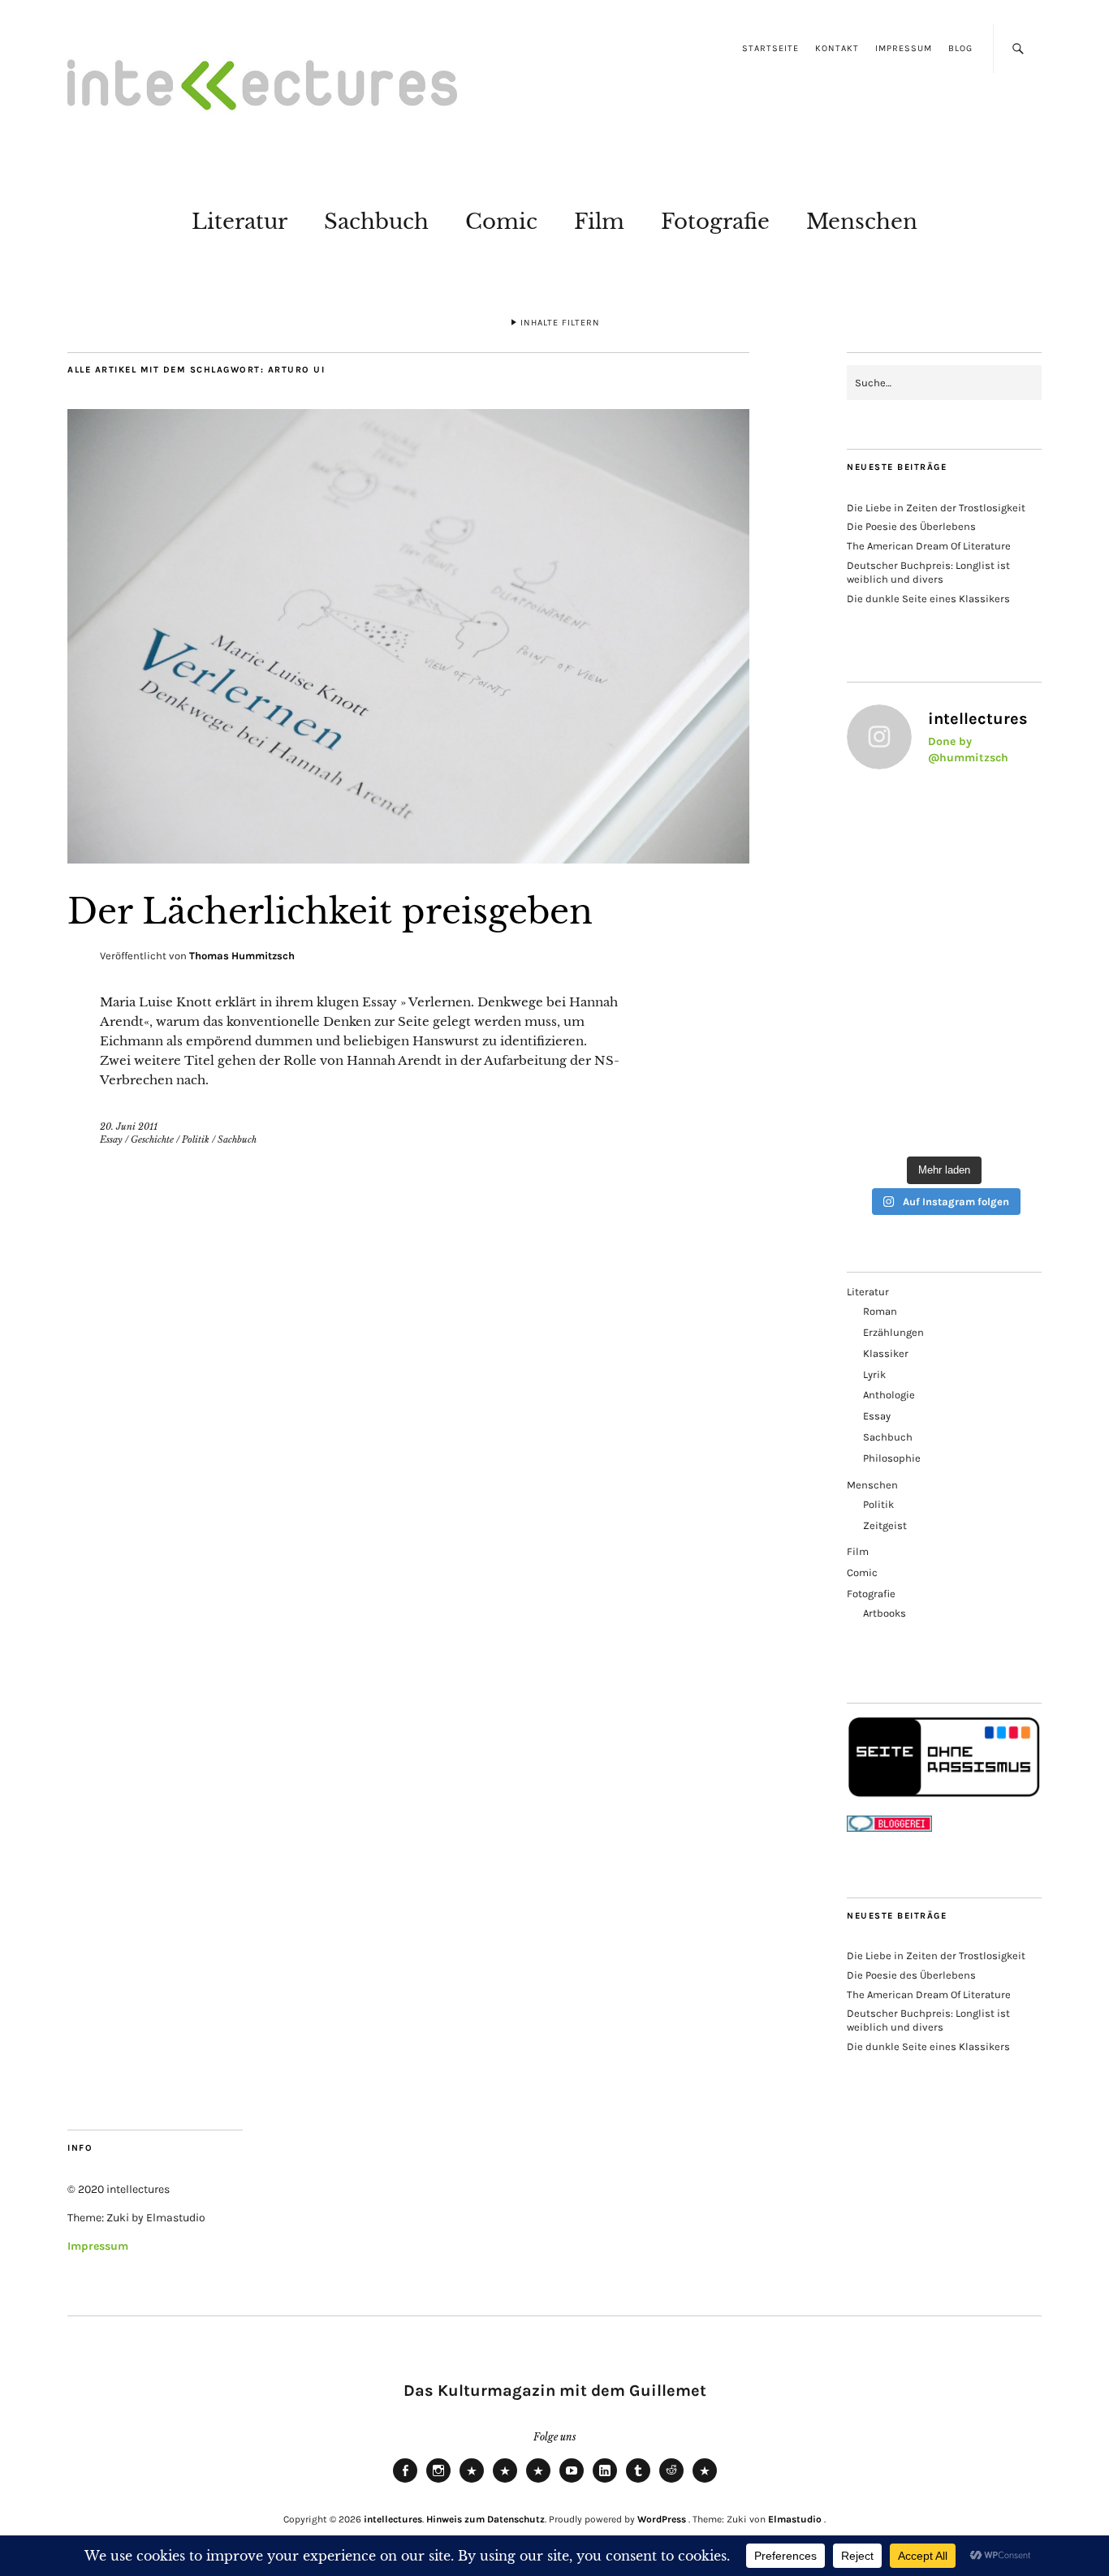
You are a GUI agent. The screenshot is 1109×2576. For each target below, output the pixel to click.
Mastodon (505, 2482)
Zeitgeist (885, 1525)
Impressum (904, 48)
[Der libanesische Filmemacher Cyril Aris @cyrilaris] (893, 815)
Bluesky (472, 2482)
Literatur (239, 222)
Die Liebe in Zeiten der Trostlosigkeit (936, 508)
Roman (880, 1311)
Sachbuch (376, 222)
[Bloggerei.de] (889, 1828)
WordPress (662, 2519)
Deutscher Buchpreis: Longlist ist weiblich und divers (928, 572)
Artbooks (885, 1613)
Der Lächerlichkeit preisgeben (330, 911)
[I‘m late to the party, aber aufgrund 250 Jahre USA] (995, 875)
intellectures (393, 2519)
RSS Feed (538, 2482)
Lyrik (874, 1374)
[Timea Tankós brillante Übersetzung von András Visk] (893, 875)
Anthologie (889, 1395)
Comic (501, 222)
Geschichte (152, 1139)
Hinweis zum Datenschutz (485, 2519)
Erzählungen (893, 1332)
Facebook (405, 2482)
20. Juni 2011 (129, 1126)
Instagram (438, 2482)
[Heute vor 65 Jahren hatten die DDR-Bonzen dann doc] (893, 936)
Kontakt (837, 48)
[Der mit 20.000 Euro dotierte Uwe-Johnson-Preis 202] (893, 1117)
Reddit (671, 2482)
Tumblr (638, 2482)
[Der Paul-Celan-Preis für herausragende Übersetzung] (995, 996)
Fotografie (715, 222)
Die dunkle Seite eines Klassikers (928, 599)
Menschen (862, 222)
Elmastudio (795, 2519)
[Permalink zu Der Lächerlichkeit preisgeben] (408, 859)
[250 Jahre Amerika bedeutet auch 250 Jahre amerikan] (995, 815)
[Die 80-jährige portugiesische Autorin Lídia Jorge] (995, 1056)
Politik (196, 1139)
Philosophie (892, 1458)
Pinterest (705, 2482)
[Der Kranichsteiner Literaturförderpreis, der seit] (995, 1117)
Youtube (572, 2482)
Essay (111, 1139)
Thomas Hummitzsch (242, 956)
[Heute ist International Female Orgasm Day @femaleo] (893, 996)
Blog (960, 48)
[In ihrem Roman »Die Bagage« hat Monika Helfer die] (893, 1056)
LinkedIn (605, 2482)
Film (599, 222)
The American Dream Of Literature (929, 546)
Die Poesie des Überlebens (911, 526)
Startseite (770, 48)
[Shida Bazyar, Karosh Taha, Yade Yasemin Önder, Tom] (995, 936)
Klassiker (886, 1353)
